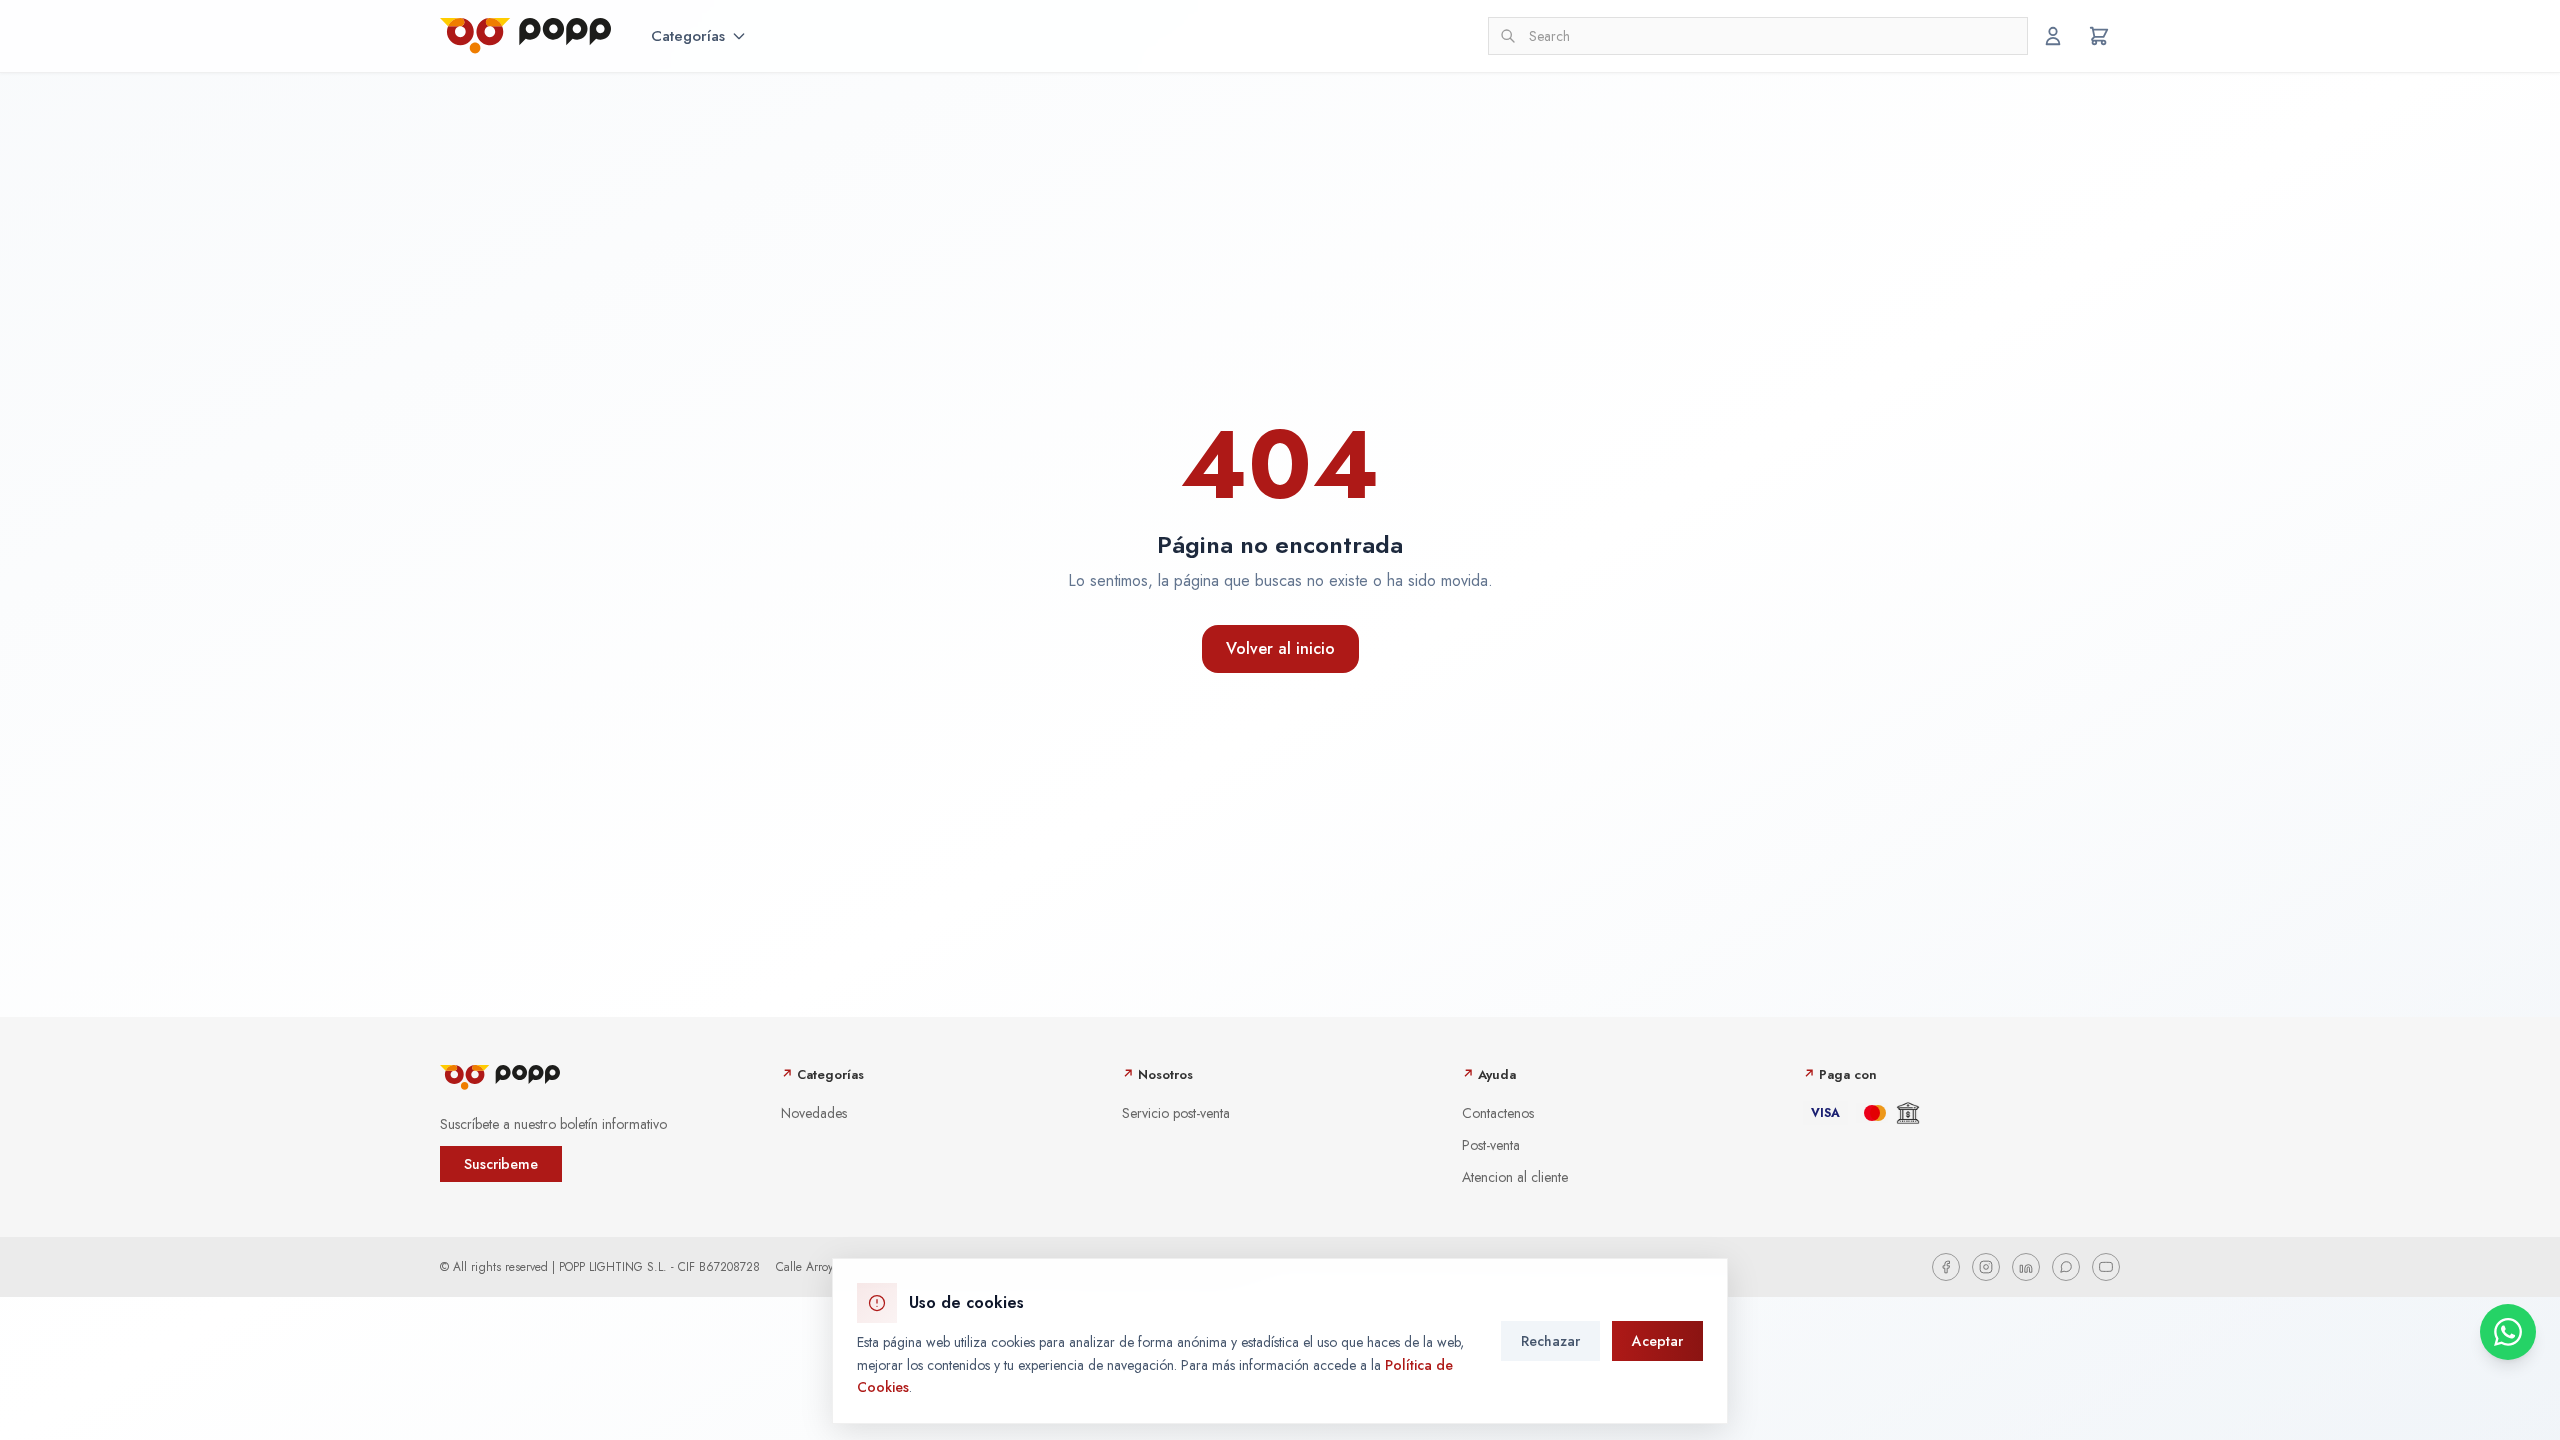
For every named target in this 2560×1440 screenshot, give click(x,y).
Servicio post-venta (1176, 1113)
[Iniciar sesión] (2053, 36)
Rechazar (1550, 1341)
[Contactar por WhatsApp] (2508, 1332)
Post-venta (1491, 1145)
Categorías (688, 36)
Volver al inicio (1280, 648)
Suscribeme (501, 1164)
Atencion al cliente (1515, 1177)
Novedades (814, 1113)
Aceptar (1657, 1341)
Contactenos (1498, 1113)
